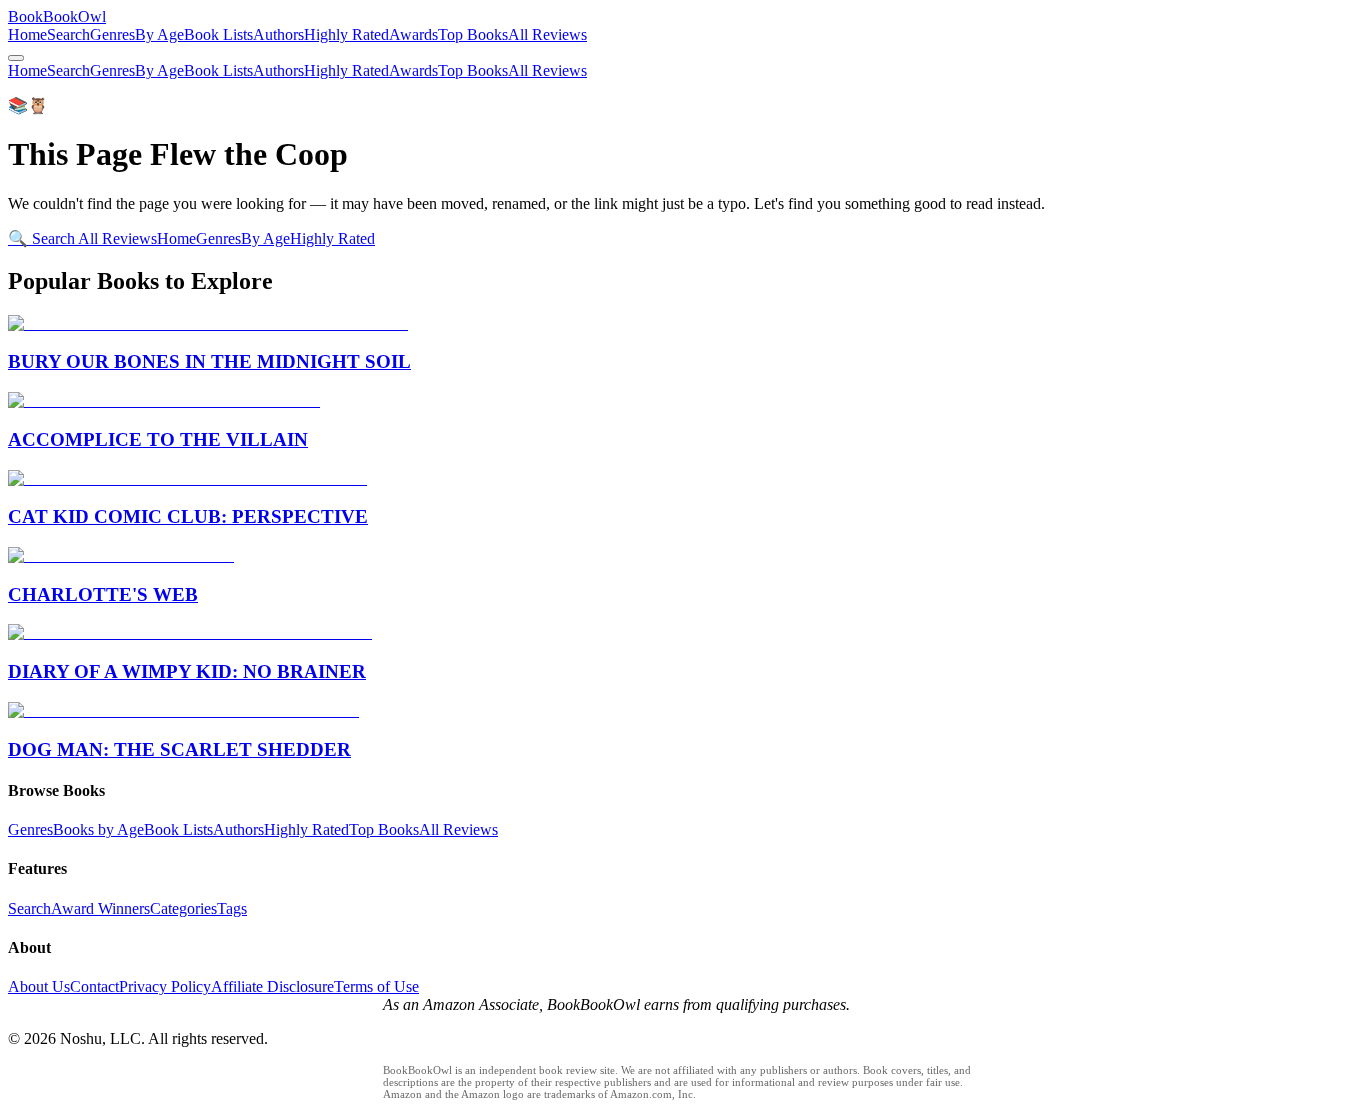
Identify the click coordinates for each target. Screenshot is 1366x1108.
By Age (159, 34)
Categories (183, 908)
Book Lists (218, 34)
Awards (413, 34)
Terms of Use (376, 986)
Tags (232, 908)
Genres (112, 34)
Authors (278, 34)
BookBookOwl (57, 16)
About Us (39, 986)
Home (27, 34)
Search (68, 34)
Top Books (473, 34)
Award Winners (100, 908)
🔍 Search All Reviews (82, 238)
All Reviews (547, 34)
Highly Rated (346, 34)
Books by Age (98, 829)
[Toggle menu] (16, 58)
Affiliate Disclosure (272, 986)
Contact (94, 986)
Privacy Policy (165, 986)
